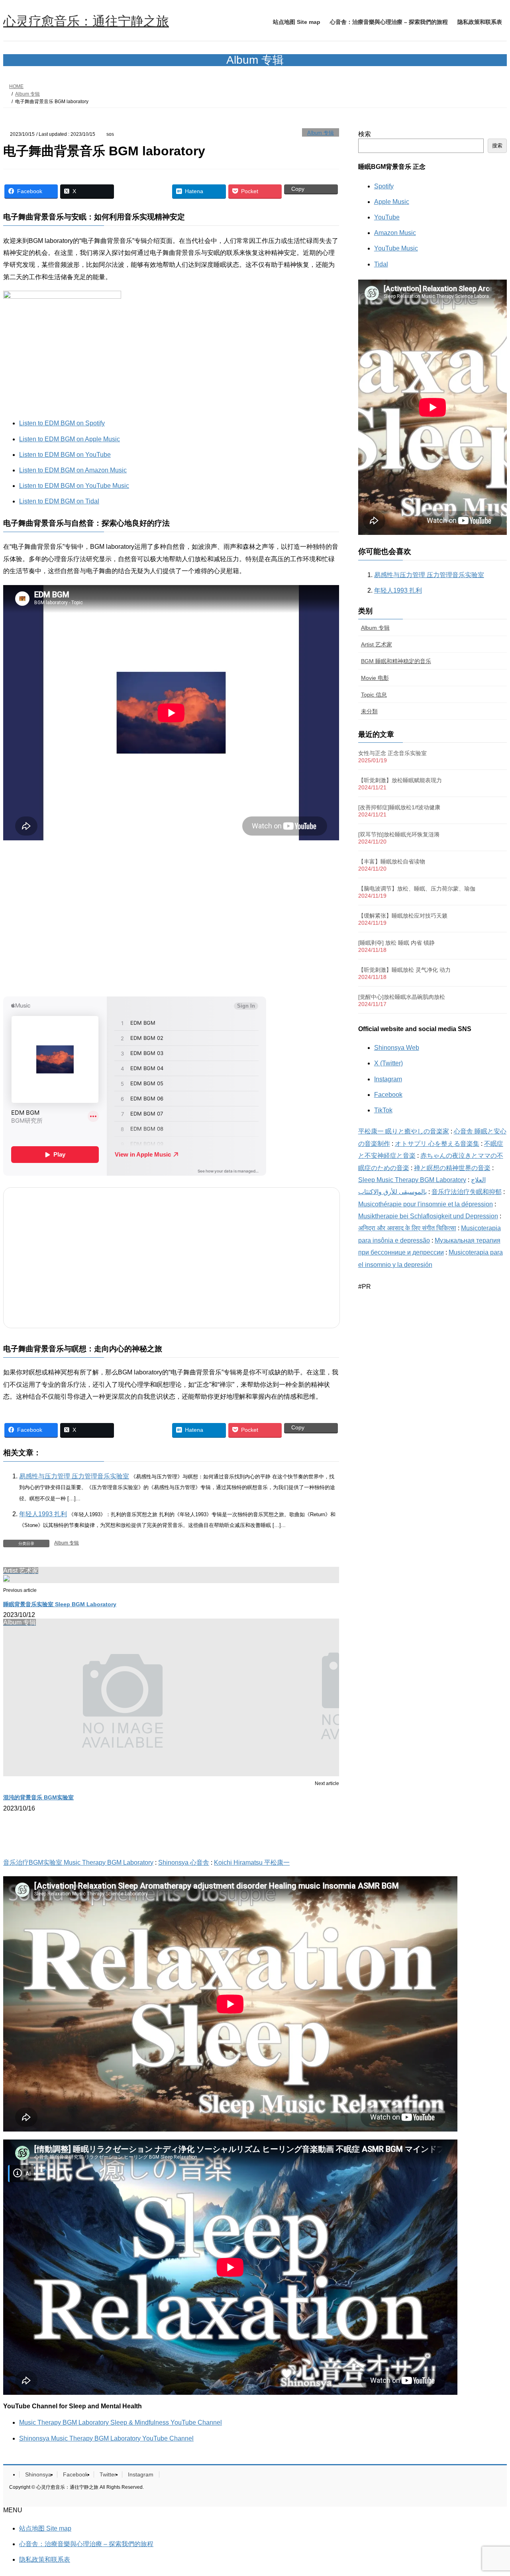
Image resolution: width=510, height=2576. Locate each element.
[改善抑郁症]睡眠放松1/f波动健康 (399, 807)
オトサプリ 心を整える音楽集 (437, 1144)
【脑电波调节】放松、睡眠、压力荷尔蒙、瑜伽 (417, 889)
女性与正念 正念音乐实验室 (392, 753)
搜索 (497, 146)
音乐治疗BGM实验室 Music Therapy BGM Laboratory (78, 1863)
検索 (365, 134)
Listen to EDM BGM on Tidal (59, 501)
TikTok (383, 1110)
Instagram (388, 1079)
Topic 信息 (374, 695)
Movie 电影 (375, 678)
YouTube (387, 217)
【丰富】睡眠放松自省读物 (392, 861)
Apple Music (392, 202)
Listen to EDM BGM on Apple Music (70, 439)
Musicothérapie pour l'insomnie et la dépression (426, 1204)
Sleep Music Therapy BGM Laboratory (412, 1180)
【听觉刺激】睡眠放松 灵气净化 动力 (404, 970)
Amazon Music (395, 233)
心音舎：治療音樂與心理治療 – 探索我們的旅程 (86, 2544)
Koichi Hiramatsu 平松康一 (252, 1863)
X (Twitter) (388, 1063)
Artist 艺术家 (377, 644)
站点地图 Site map (45, 2528)
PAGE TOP (490, 2491)
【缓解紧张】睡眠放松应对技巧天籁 (403, 916)
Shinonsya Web (397, 1048)
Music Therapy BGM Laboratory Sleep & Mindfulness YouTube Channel (121, 2422)
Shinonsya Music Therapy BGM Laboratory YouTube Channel (106, 2438)
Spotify (384, 186)
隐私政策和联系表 (45, 2559)
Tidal (381, 264)
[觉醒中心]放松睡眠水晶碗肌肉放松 (402, 997)
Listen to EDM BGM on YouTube (65, 455)
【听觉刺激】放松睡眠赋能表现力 (400, 780)
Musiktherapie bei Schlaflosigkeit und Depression (428, 1216)
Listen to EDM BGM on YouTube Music (74, 486)
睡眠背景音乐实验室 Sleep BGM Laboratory (60, 1604)
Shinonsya (38, 2474)
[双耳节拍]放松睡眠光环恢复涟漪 (399, 834)
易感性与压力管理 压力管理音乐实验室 (74, 1476)
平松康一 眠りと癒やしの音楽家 (404, 1131)
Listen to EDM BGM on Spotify (62, 423)
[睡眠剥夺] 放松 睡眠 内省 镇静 (396, 943)
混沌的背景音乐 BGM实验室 (38, 1797)
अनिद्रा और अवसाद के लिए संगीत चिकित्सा (407, 1228)
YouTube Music (396, 248)
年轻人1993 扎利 (43, 1514)
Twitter (108, 2474)
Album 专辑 (321, 133)
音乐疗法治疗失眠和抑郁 (467, 1192)
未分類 (369, 711)
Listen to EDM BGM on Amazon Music (73, 470)
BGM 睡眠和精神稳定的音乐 (396, 661)
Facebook (388, 1095)
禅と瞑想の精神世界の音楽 (452, 1168)
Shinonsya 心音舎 (184, 1863)
